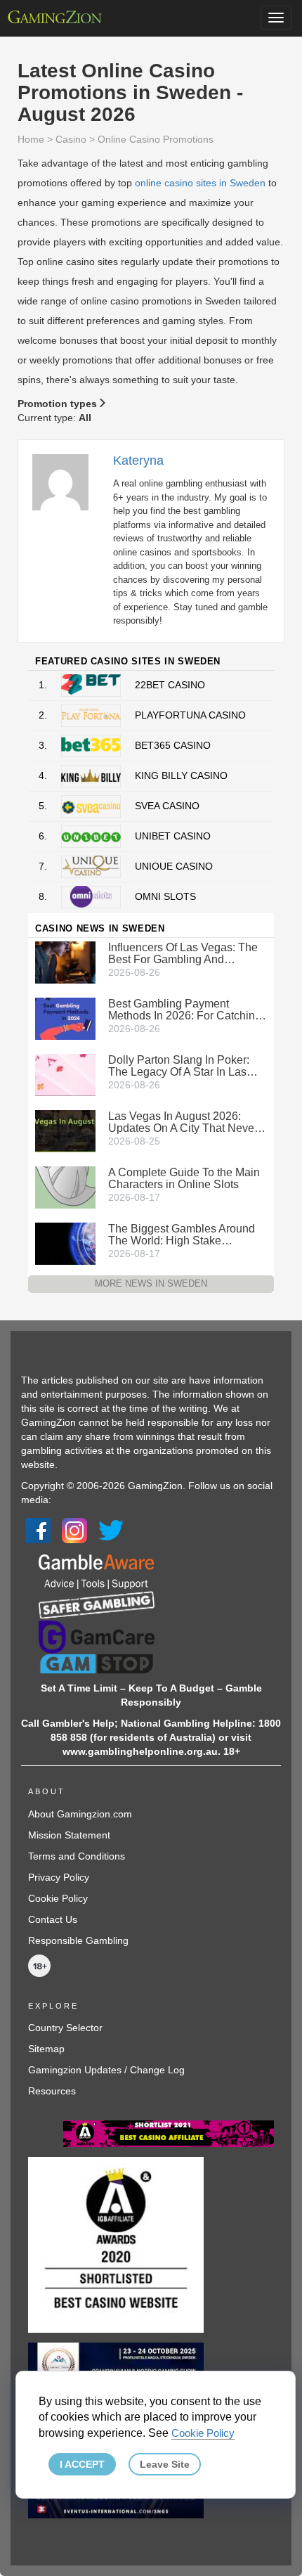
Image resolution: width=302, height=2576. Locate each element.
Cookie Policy (58, 1898)
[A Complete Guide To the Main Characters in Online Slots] (65, 1187)
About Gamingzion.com (80, 1814)
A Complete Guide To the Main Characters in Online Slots (184, 1178)
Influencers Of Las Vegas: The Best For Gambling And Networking (183, 953)
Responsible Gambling (78, 1940)
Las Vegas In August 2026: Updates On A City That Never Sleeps (183, 1122)
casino (71, 139)
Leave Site (165, 2464)
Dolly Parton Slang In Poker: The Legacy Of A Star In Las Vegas (179, 1066)
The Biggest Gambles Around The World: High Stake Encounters (182, 1235)
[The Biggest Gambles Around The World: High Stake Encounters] (65, 1243)
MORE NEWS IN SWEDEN (151, 1283)
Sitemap (46, 2049)
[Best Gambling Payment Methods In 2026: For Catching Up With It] (65, 1018)
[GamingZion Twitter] (111, 1530)
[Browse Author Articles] (67, 482)
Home (31, 139)
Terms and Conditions (77, 1856)
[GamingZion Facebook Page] (38, 1530)
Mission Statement (69, 1835)
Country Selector (65, 2028)
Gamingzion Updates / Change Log (106, 2070)
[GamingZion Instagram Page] (74, 1530)
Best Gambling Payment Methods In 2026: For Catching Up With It (185, 1010)
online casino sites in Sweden (200, 183)
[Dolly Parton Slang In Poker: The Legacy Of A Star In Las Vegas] (65, 1074)
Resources (52, 2091)
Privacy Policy (59, 1877)
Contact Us (53, 1919)
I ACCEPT (82, 2464)
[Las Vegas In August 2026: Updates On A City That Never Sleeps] (65, 1131)
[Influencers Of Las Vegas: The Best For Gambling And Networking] (65, 962)
